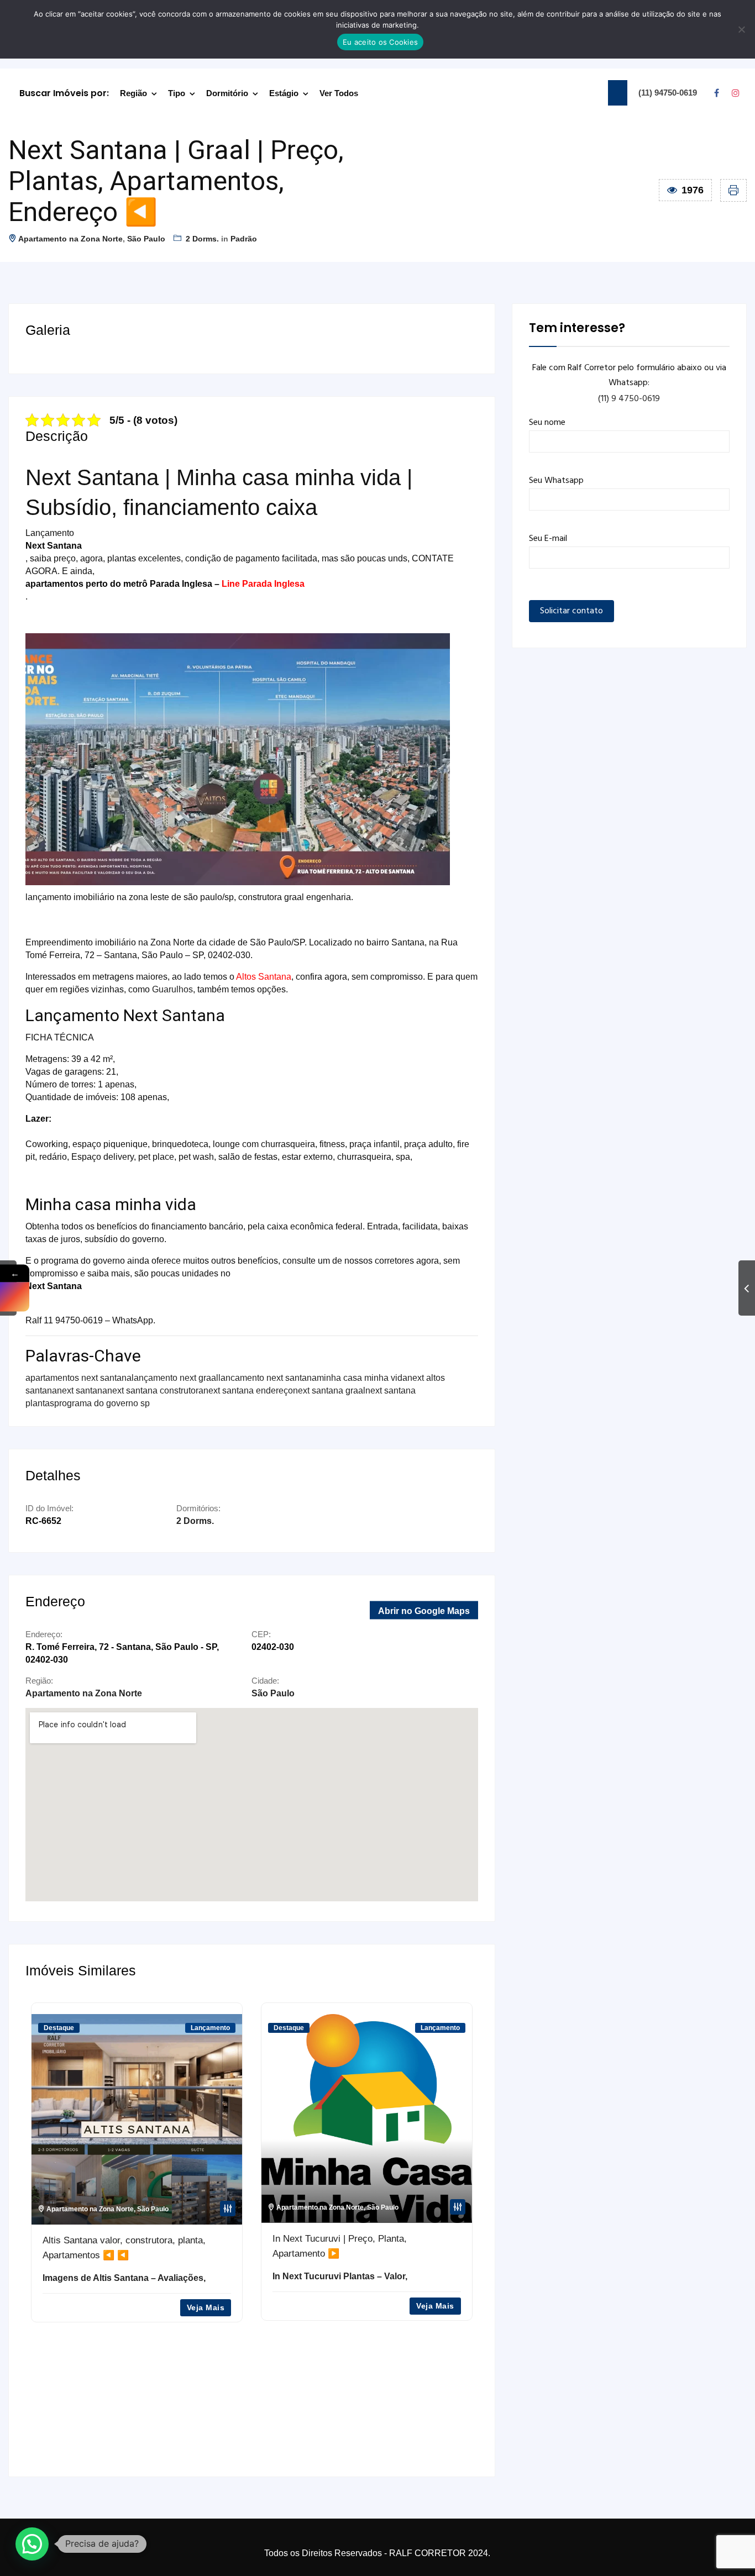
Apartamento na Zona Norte (70, 239)
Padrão (244, 239)
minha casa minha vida (362, 1378)
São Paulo (146, 239)
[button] (32, 2544)
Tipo (177, 93)
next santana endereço (248, 1390)
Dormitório (227, 93)
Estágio (284, 93)
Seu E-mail (548, 539)
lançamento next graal (175, 1378)
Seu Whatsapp (556, 481)
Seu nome (547, 423)
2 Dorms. (202, 239)
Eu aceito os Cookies (380, 42)
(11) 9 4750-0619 (629, 399)
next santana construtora (155, 1390)
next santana (82, 1390)
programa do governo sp (102, 1403)
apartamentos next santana (78, 1378)
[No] (741, 29)
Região (133, 93)
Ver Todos (339, 93)
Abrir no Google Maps (424, 1610)
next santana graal (329, 1390)
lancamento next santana (268, 1378)
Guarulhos (172, 989)
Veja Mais (205, 2306)
